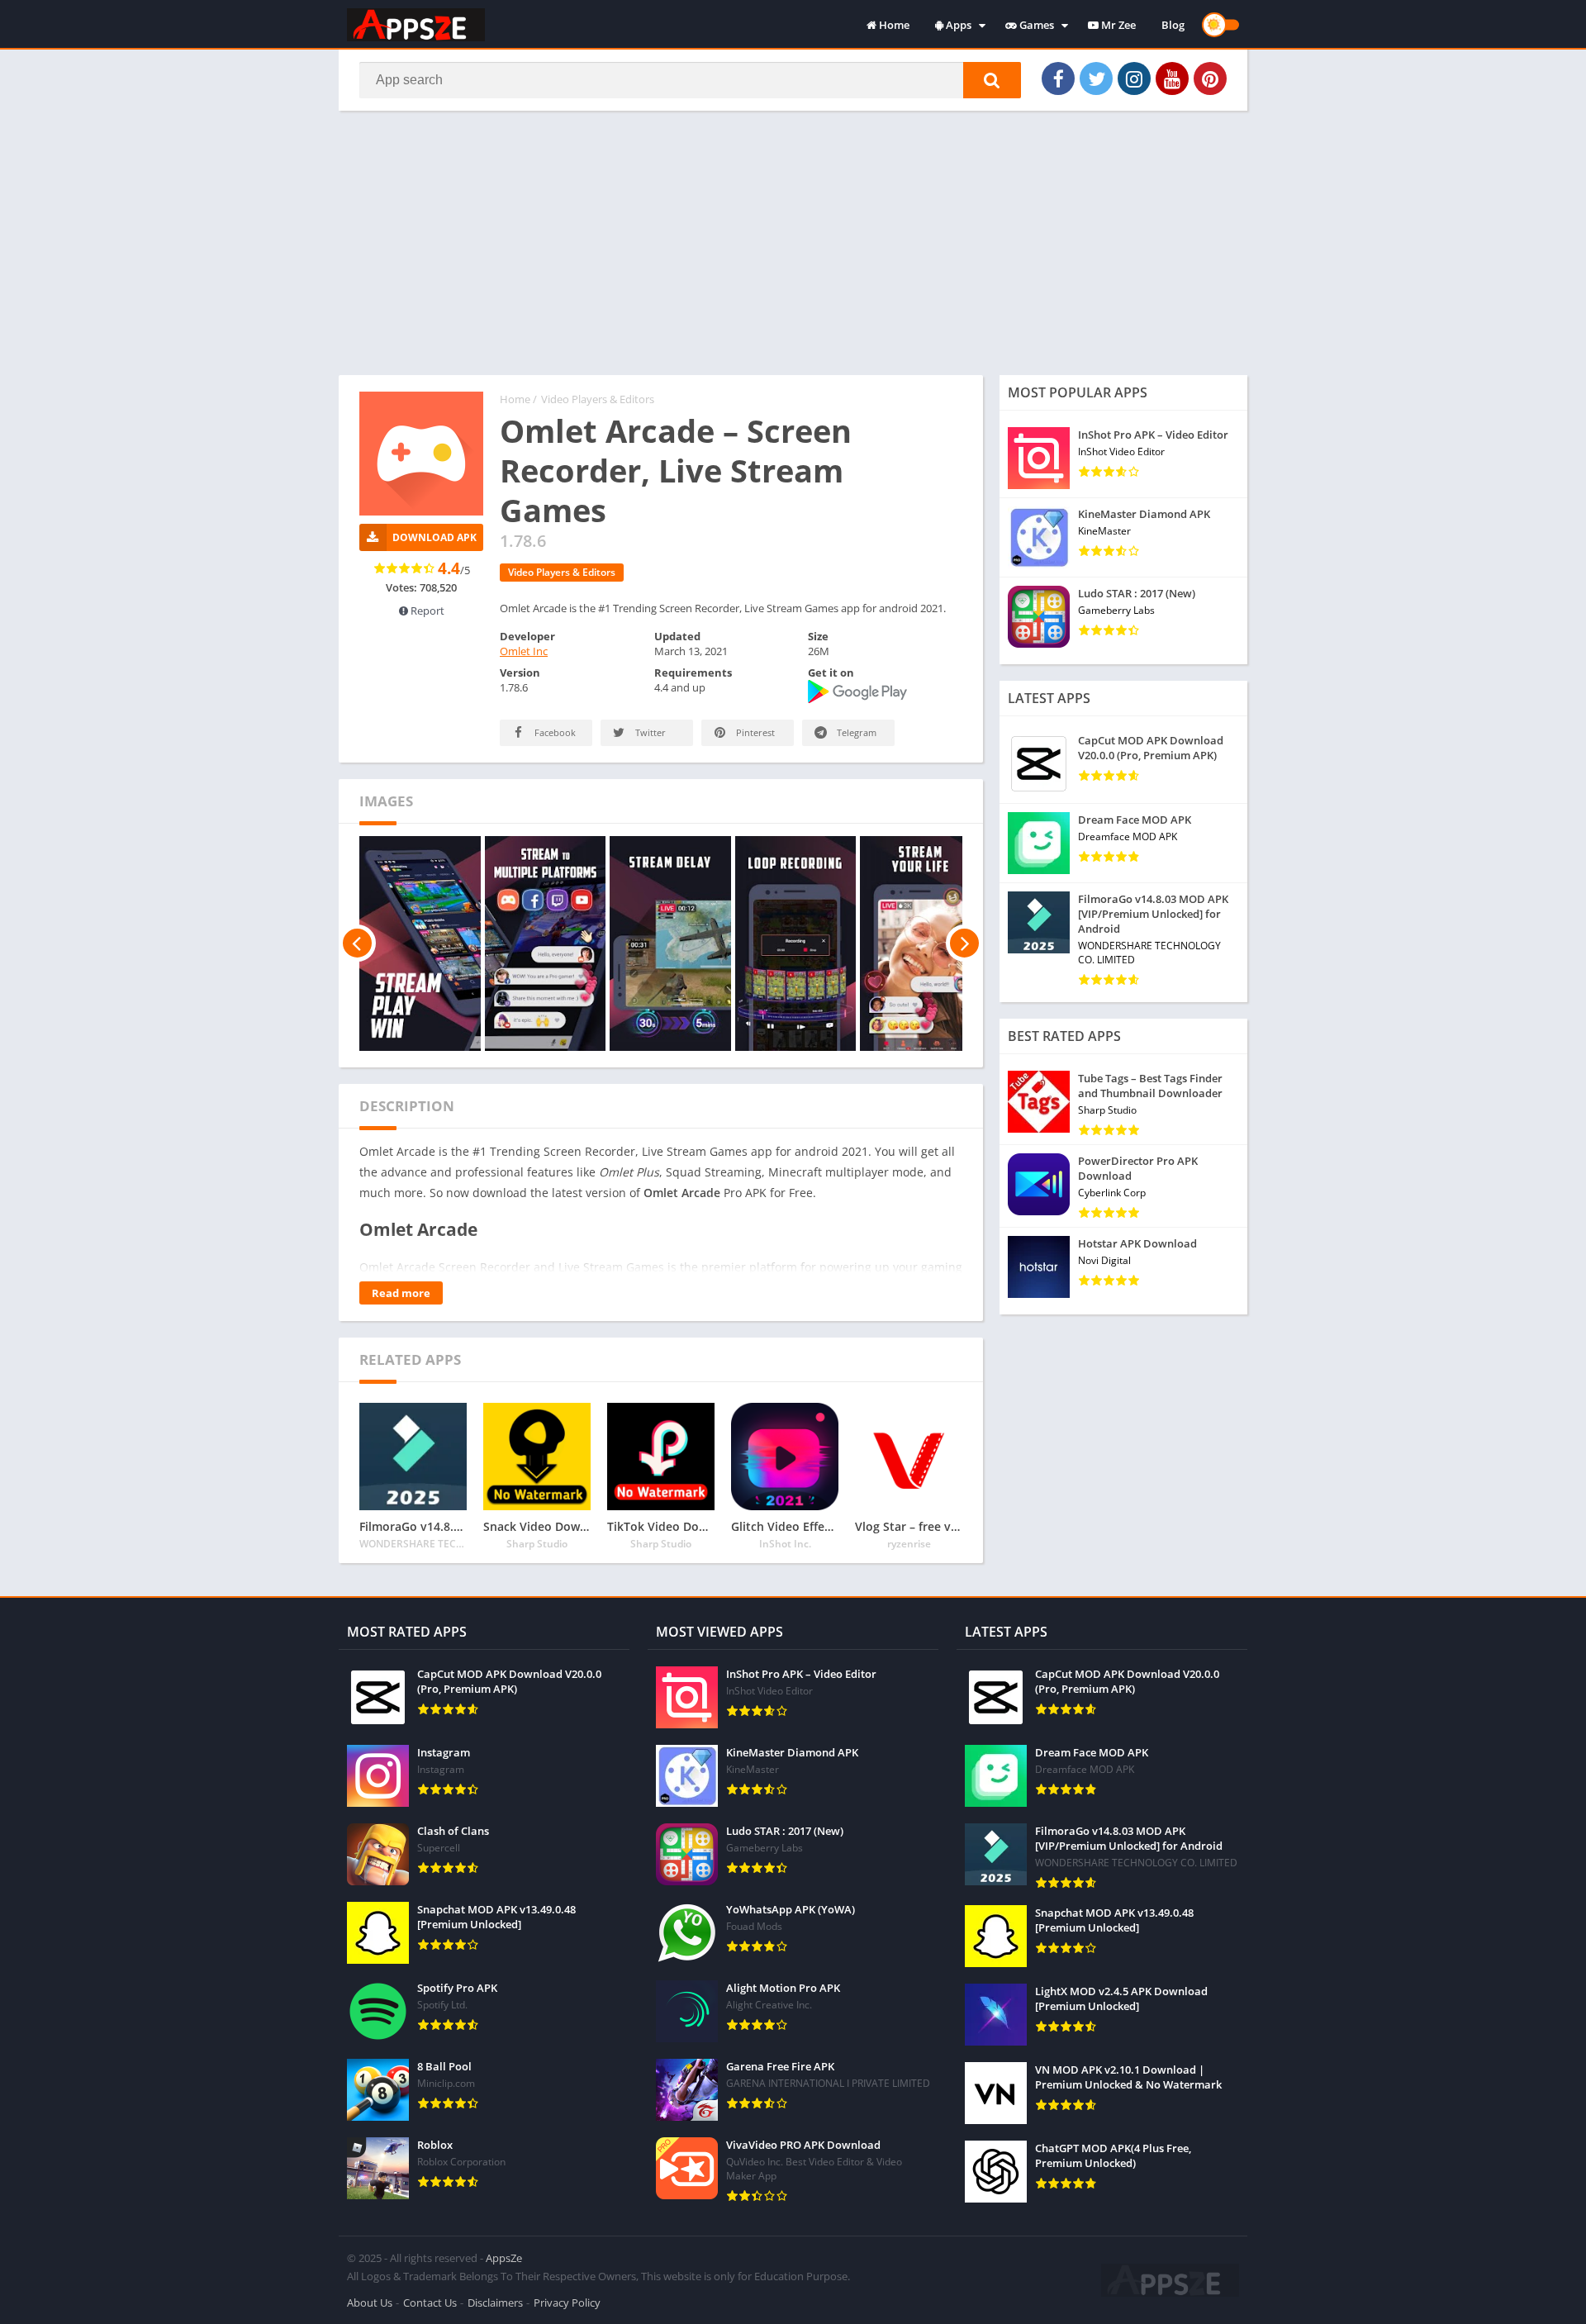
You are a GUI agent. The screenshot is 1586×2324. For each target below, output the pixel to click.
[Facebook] (1058, 78)
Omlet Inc (524, 651)
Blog (1173, 25)
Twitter (649, 732)
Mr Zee (1117, 25)
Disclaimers (495, 2303)
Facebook (554, 732)
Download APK (434, 537)
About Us (370, 2303)
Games (1035, 25)
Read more (401, 1293)
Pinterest (754, 732)
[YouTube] (1172, 78)
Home (893, 25)
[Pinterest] (1210, 78)
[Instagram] (1134, 78)
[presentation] (357, 943)
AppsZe (504, 2258)
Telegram (855, 732)
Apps (957, 25)
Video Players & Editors (598, 399)
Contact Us (430, 2303)
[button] (992, 80)
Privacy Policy (567, 2303)
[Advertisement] (793, 243)
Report (426, 611)
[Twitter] (1096, 78)
